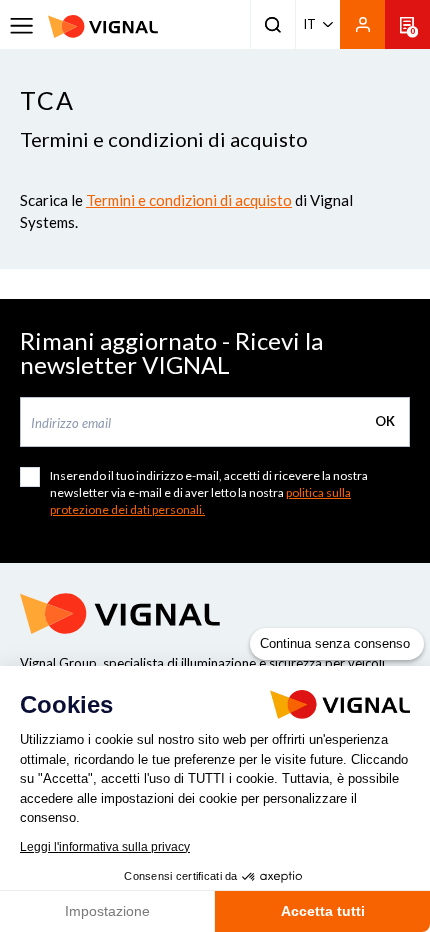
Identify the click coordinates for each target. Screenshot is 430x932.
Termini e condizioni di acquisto (189, 200)
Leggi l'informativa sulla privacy (105, 847)
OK (385, 421)
